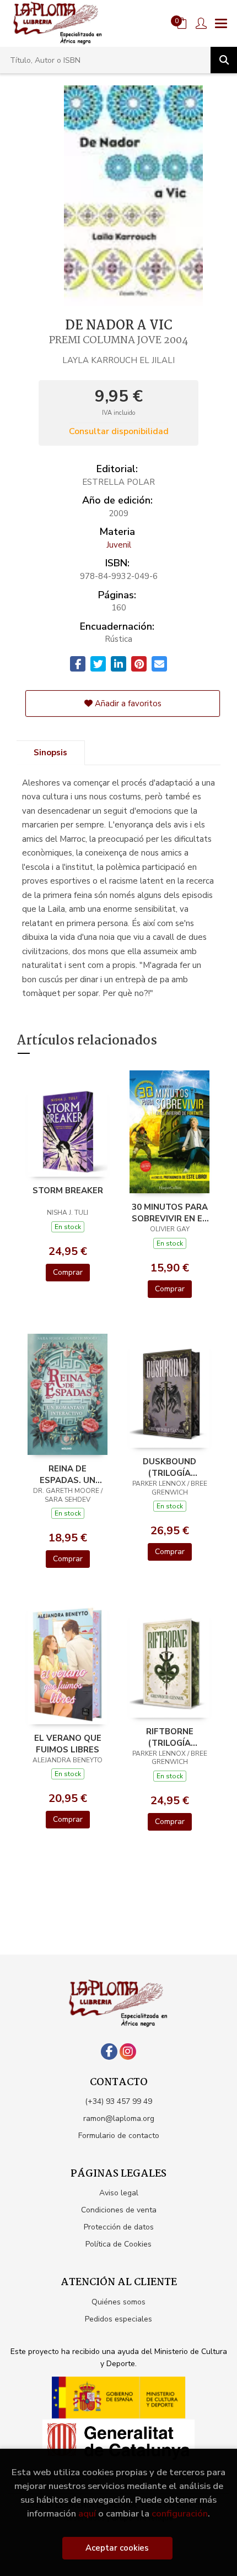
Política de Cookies (118, 2244)
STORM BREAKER (68, 1190)
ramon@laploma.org (119, 2118)
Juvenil (119, 545)
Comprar (68, 1272)
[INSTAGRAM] (128, 2052)
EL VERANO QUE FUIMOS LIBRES (68, 1744)
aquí (87, 2513)
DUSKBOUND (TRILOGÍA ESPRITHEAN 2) (170, 1467)
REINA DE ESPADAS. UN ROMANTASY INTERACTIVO (68, 1474)
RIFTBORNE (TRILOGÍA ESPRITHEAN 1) (170, 1737)
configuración (180, 2513)
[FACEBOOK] (109, 2052)
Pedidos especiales (118, 2319)
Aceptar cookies (117, 2548)
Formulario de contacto (119, 2136)
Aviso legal (119, 2193)
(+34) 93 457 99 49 (118, 2101)
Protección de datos (119, 2227)
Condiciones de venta (119, 2210)
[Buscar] (224, 60)
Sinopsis (50, 753)
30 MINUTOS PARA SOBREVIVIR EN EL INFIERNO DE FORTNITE (170, 1213)
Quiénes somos (118, 2302)
